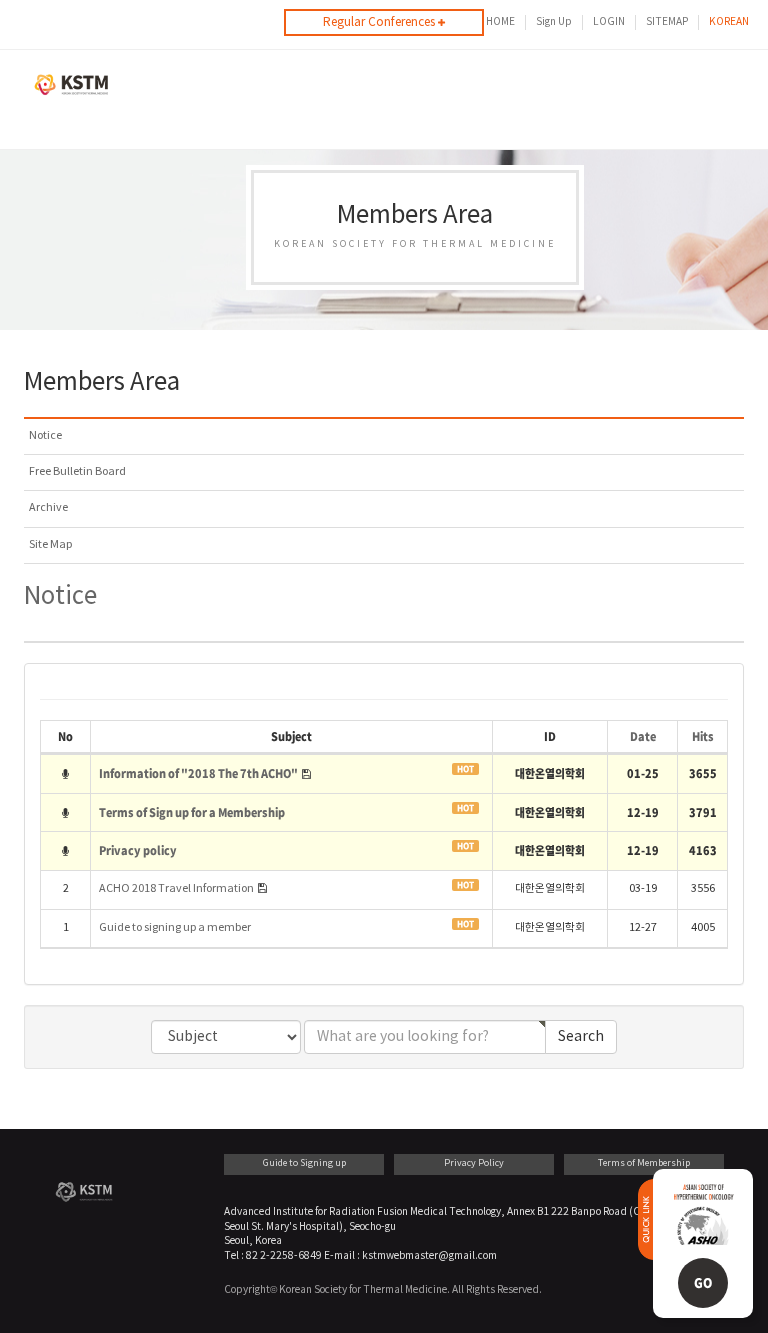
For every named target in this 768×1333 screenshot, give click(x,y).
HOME (500, 22)
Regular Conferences (380, 22)
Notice (45, 436)
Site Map (50, 545)
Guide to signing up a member (175, 928)
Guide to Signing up (304, 1163)
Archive (48, 508)
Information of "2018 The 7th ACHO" (199, 773)
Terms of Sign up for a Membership (192, 812)
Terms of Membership (644, 1163)
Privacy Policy (474, 1163)
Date (643, 736)
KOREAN (729, 22)
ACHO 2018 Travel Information (177, 889)
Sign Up (554, 22)
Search (581, 1037)
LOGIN (609, 22)
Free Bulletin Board (77, 472)
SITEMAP (667, 22)
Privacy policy (138, 850)
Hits (703, 736)
